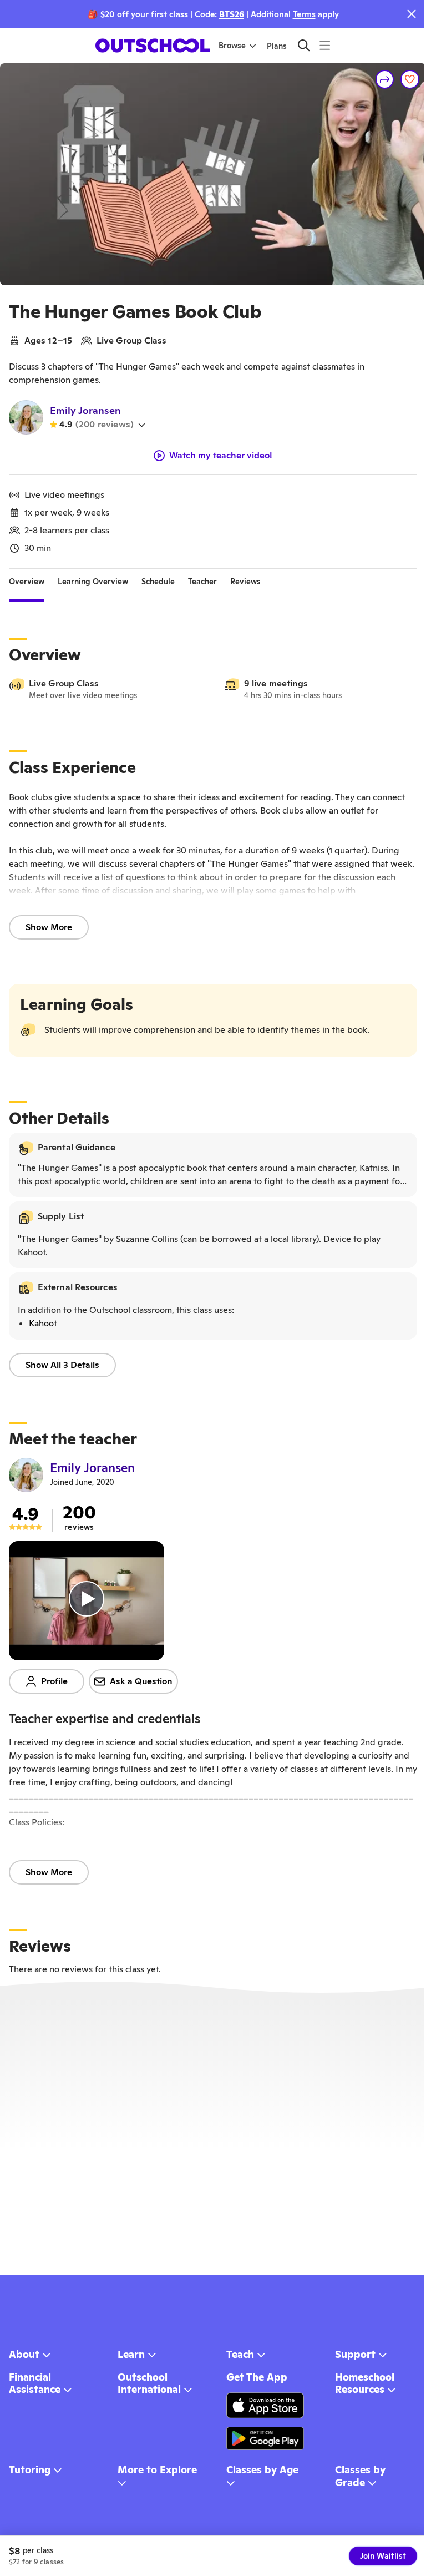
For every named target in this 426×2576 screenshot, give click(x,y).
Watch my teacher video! (221, 456)
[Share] (385, 79)
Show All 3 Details (62, 1365)
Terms (304, 14)
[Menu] (325, 45)
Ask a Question (141, 1681)
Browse (232, 46)
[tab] (27, 582)
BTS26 (232, 14)
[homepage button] (153, 46)
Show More (49, 927)
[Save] (410, 79)
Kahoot (43, 1323)
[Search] (304, 45)
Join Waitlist (383, 2556)
